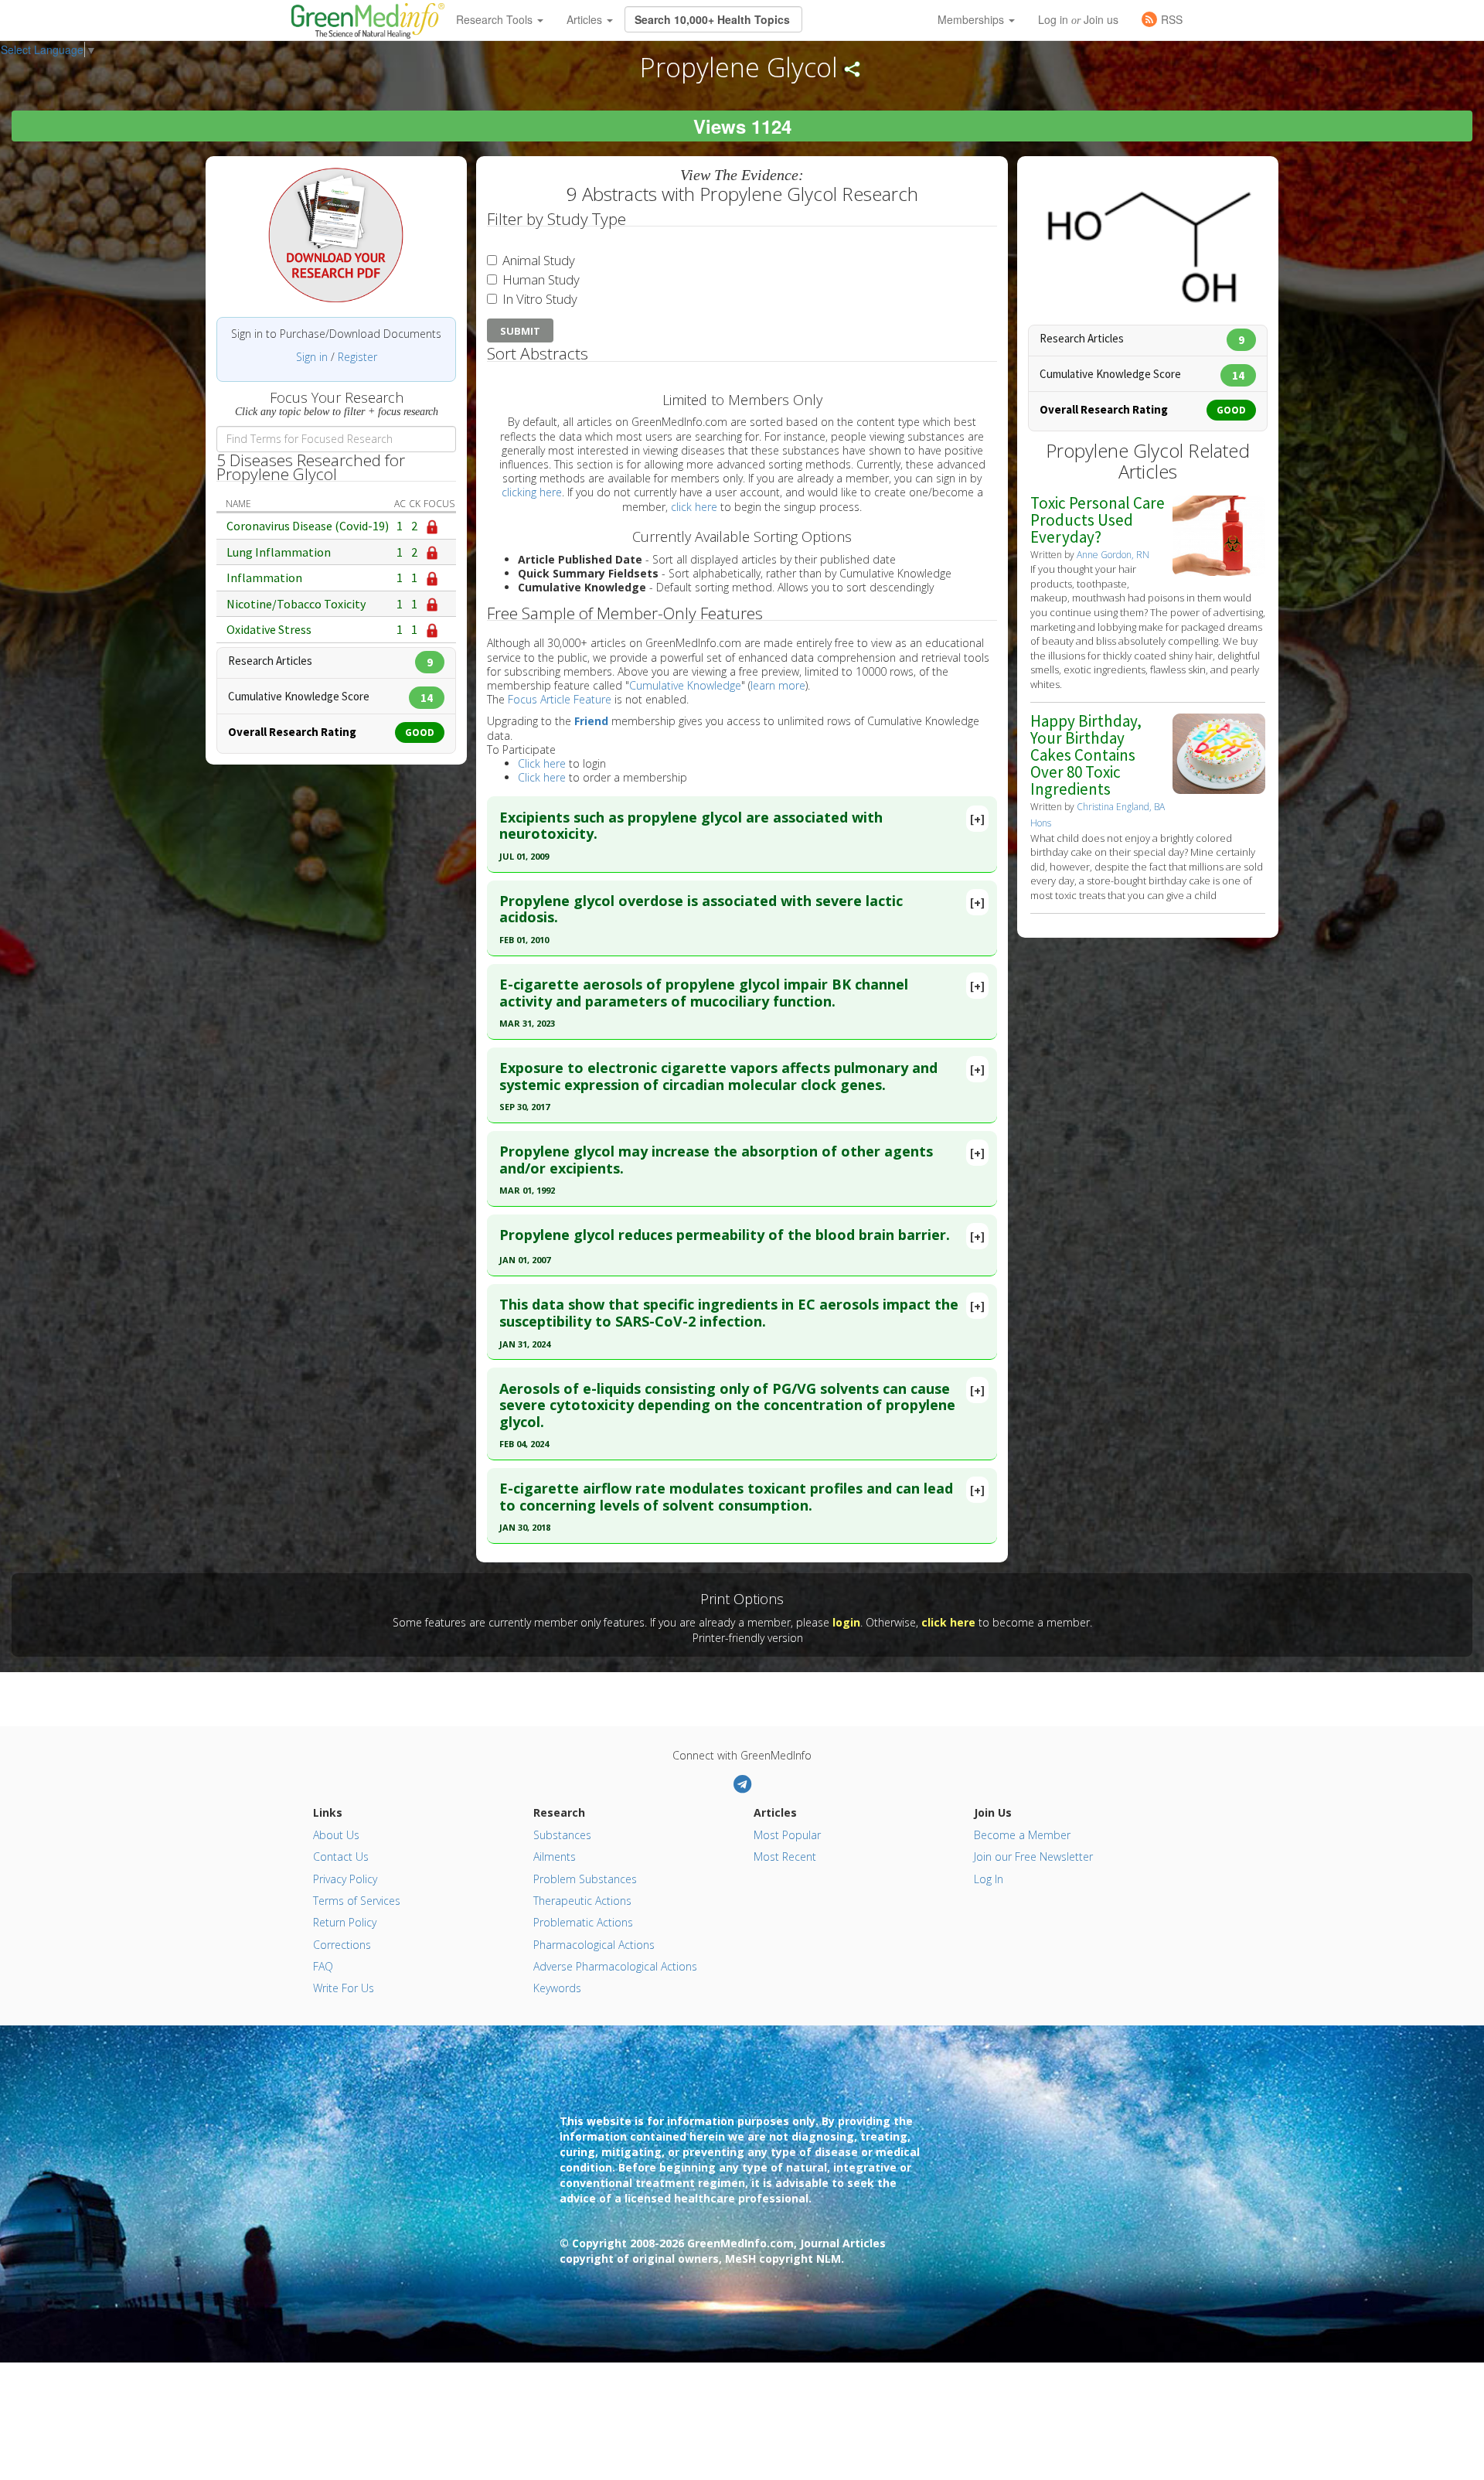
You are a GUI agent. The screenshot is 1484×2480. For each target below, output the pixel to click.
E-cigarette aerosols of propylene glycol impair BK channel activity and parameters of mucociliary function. (704, 993)
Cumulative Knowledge (685, 685)
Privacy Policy (345, 1879)
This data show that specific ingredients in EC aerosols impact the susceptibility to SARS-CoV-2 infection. (729, 1313)
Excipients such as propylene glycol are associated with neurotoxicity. (691, 826)
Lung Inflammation (279, 552)
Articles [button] (586, 19)
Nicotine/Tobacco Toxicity (296, 604)
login (846, 1622)
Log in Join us (1078, 19)
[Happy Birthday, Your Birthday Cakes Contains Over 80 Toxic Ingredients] (1219, 753)
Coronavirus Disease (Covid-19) (308, 526)
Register (357, 357)
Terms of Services (357, 1901)
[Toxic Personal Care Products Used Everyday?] (1219, 534)
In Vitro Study (538, 299)
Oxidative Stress (269, 629)
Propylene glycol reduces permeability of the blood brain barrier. (725, 1235)
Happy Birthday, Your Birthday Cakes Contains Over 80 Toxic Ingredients (1086, 755)
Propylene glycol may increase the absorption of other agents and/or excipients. (716, 1160)
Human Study (539, 279)
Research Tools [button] (496, 19)
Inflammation (264, 577)
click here (694, 507)
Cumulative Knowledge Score (330, 696)
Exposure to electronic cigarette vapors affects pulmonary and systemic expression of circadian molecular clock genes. (718, 1076)
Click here (542, 763)
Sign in (312, 357)
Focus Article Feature (560, 699)
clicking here (532, 492)
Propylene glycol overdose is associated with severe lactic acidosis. (701, 909)
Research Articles (330, 661)
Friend (591, 721)
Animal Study (537, 260)
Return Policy (345, 1922)
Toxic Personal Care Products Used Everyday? (1098, 520)
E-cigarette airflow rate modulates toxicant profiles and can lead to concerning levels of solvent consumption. (726, 1497)
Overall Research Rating (331, 732)
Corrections (342, 1945)
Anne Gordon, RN (1113, 555)
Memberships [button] (972, 19)
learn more (778, 685)
